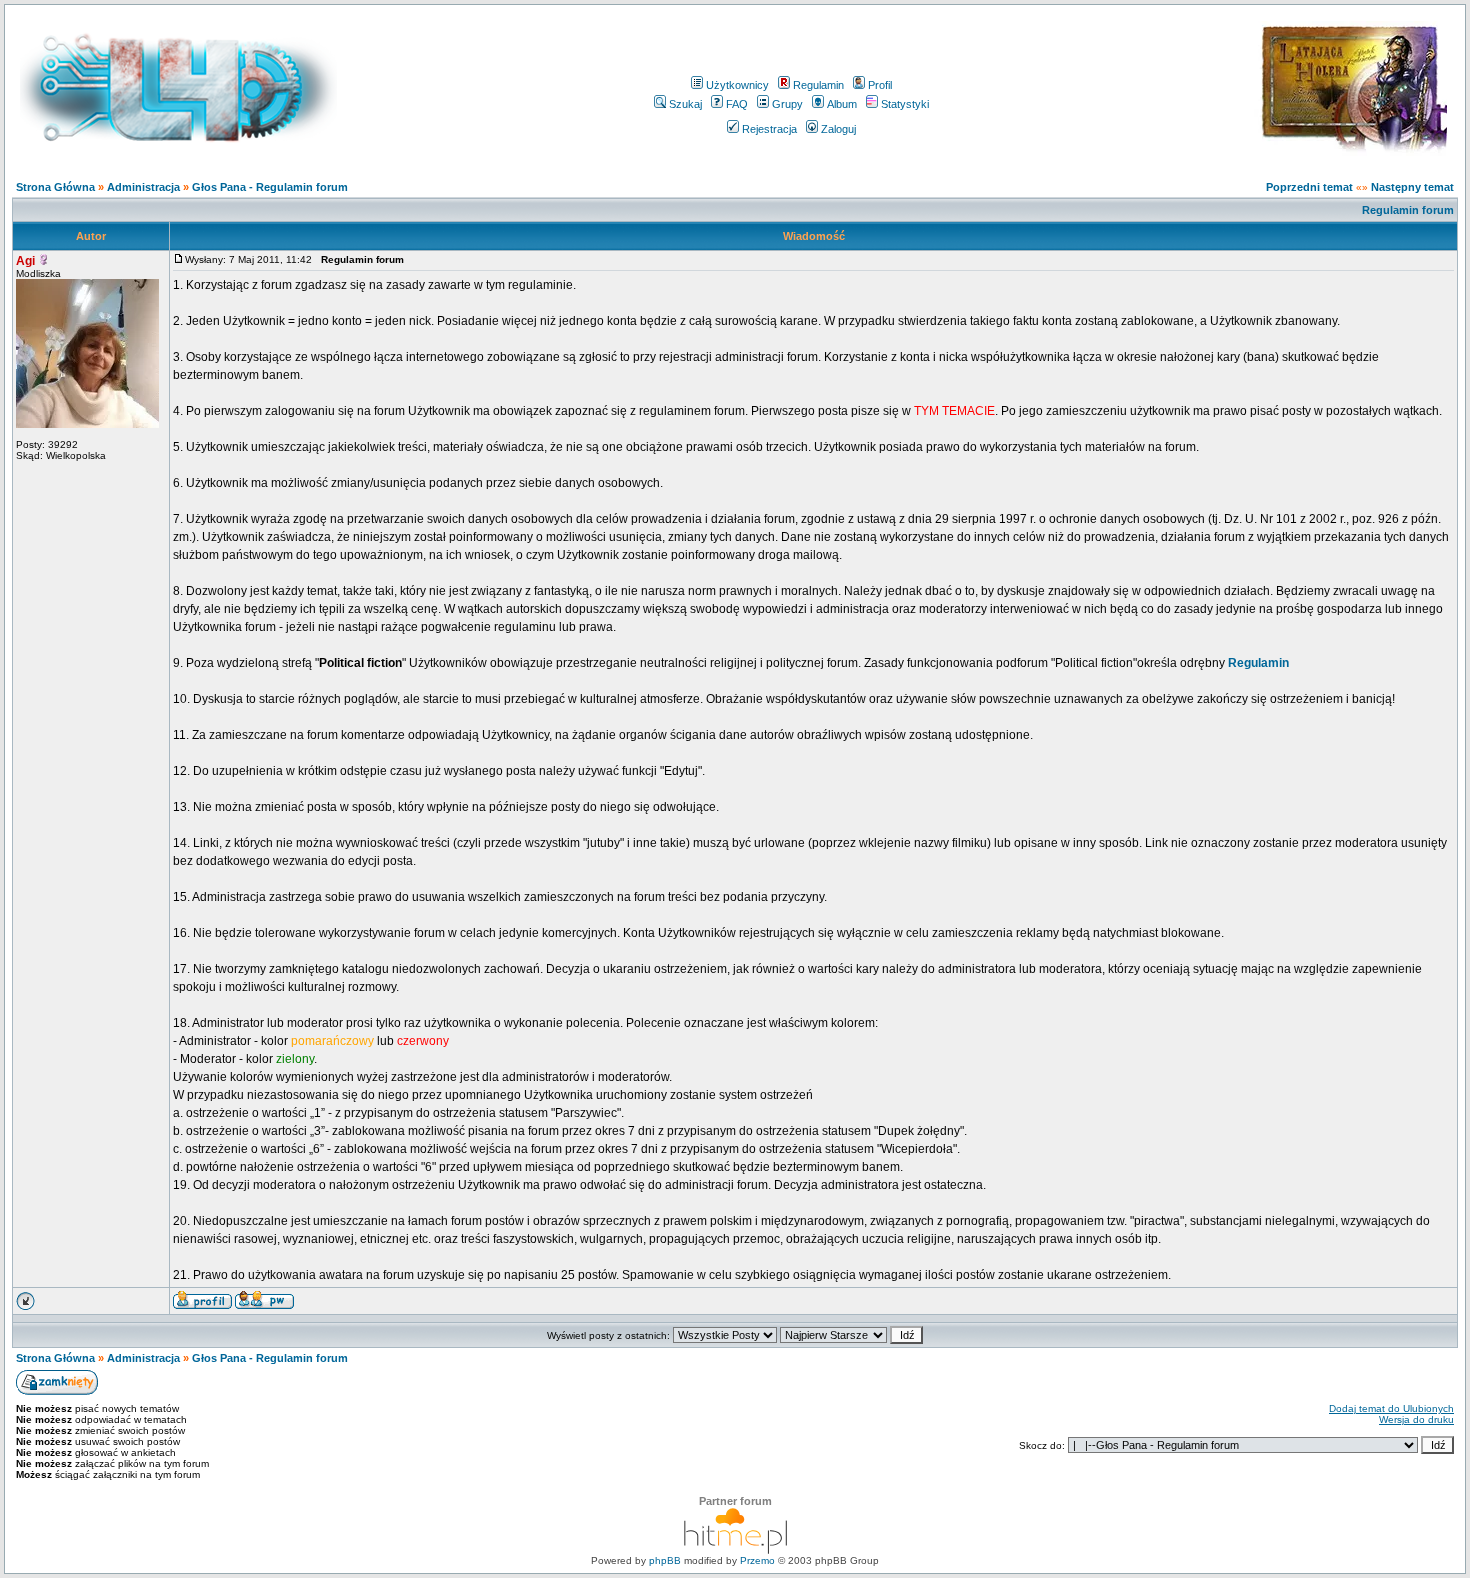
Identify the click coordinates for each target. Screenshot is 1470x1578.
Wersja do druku (1416, 1419)
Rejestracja (769, 129)
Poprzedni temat (1309, 187)
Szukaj (685, 104)
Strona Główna (55, 187)
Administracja (143, 187)
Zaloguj (838, 129)
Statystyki (905, 104)
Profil (880, 85)
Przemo (757, 1560)
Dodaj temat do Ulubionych (1391, 1408)
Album (842, 104)
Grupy (787, 104)
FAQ (737, 104)
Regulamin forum (1408, 210)
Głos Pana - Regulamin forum (270, 187)
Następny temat (1412, 187)
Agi (25, 261)
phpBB (665, 1560)
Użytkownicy (737, 85)
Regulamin (818, 85)
